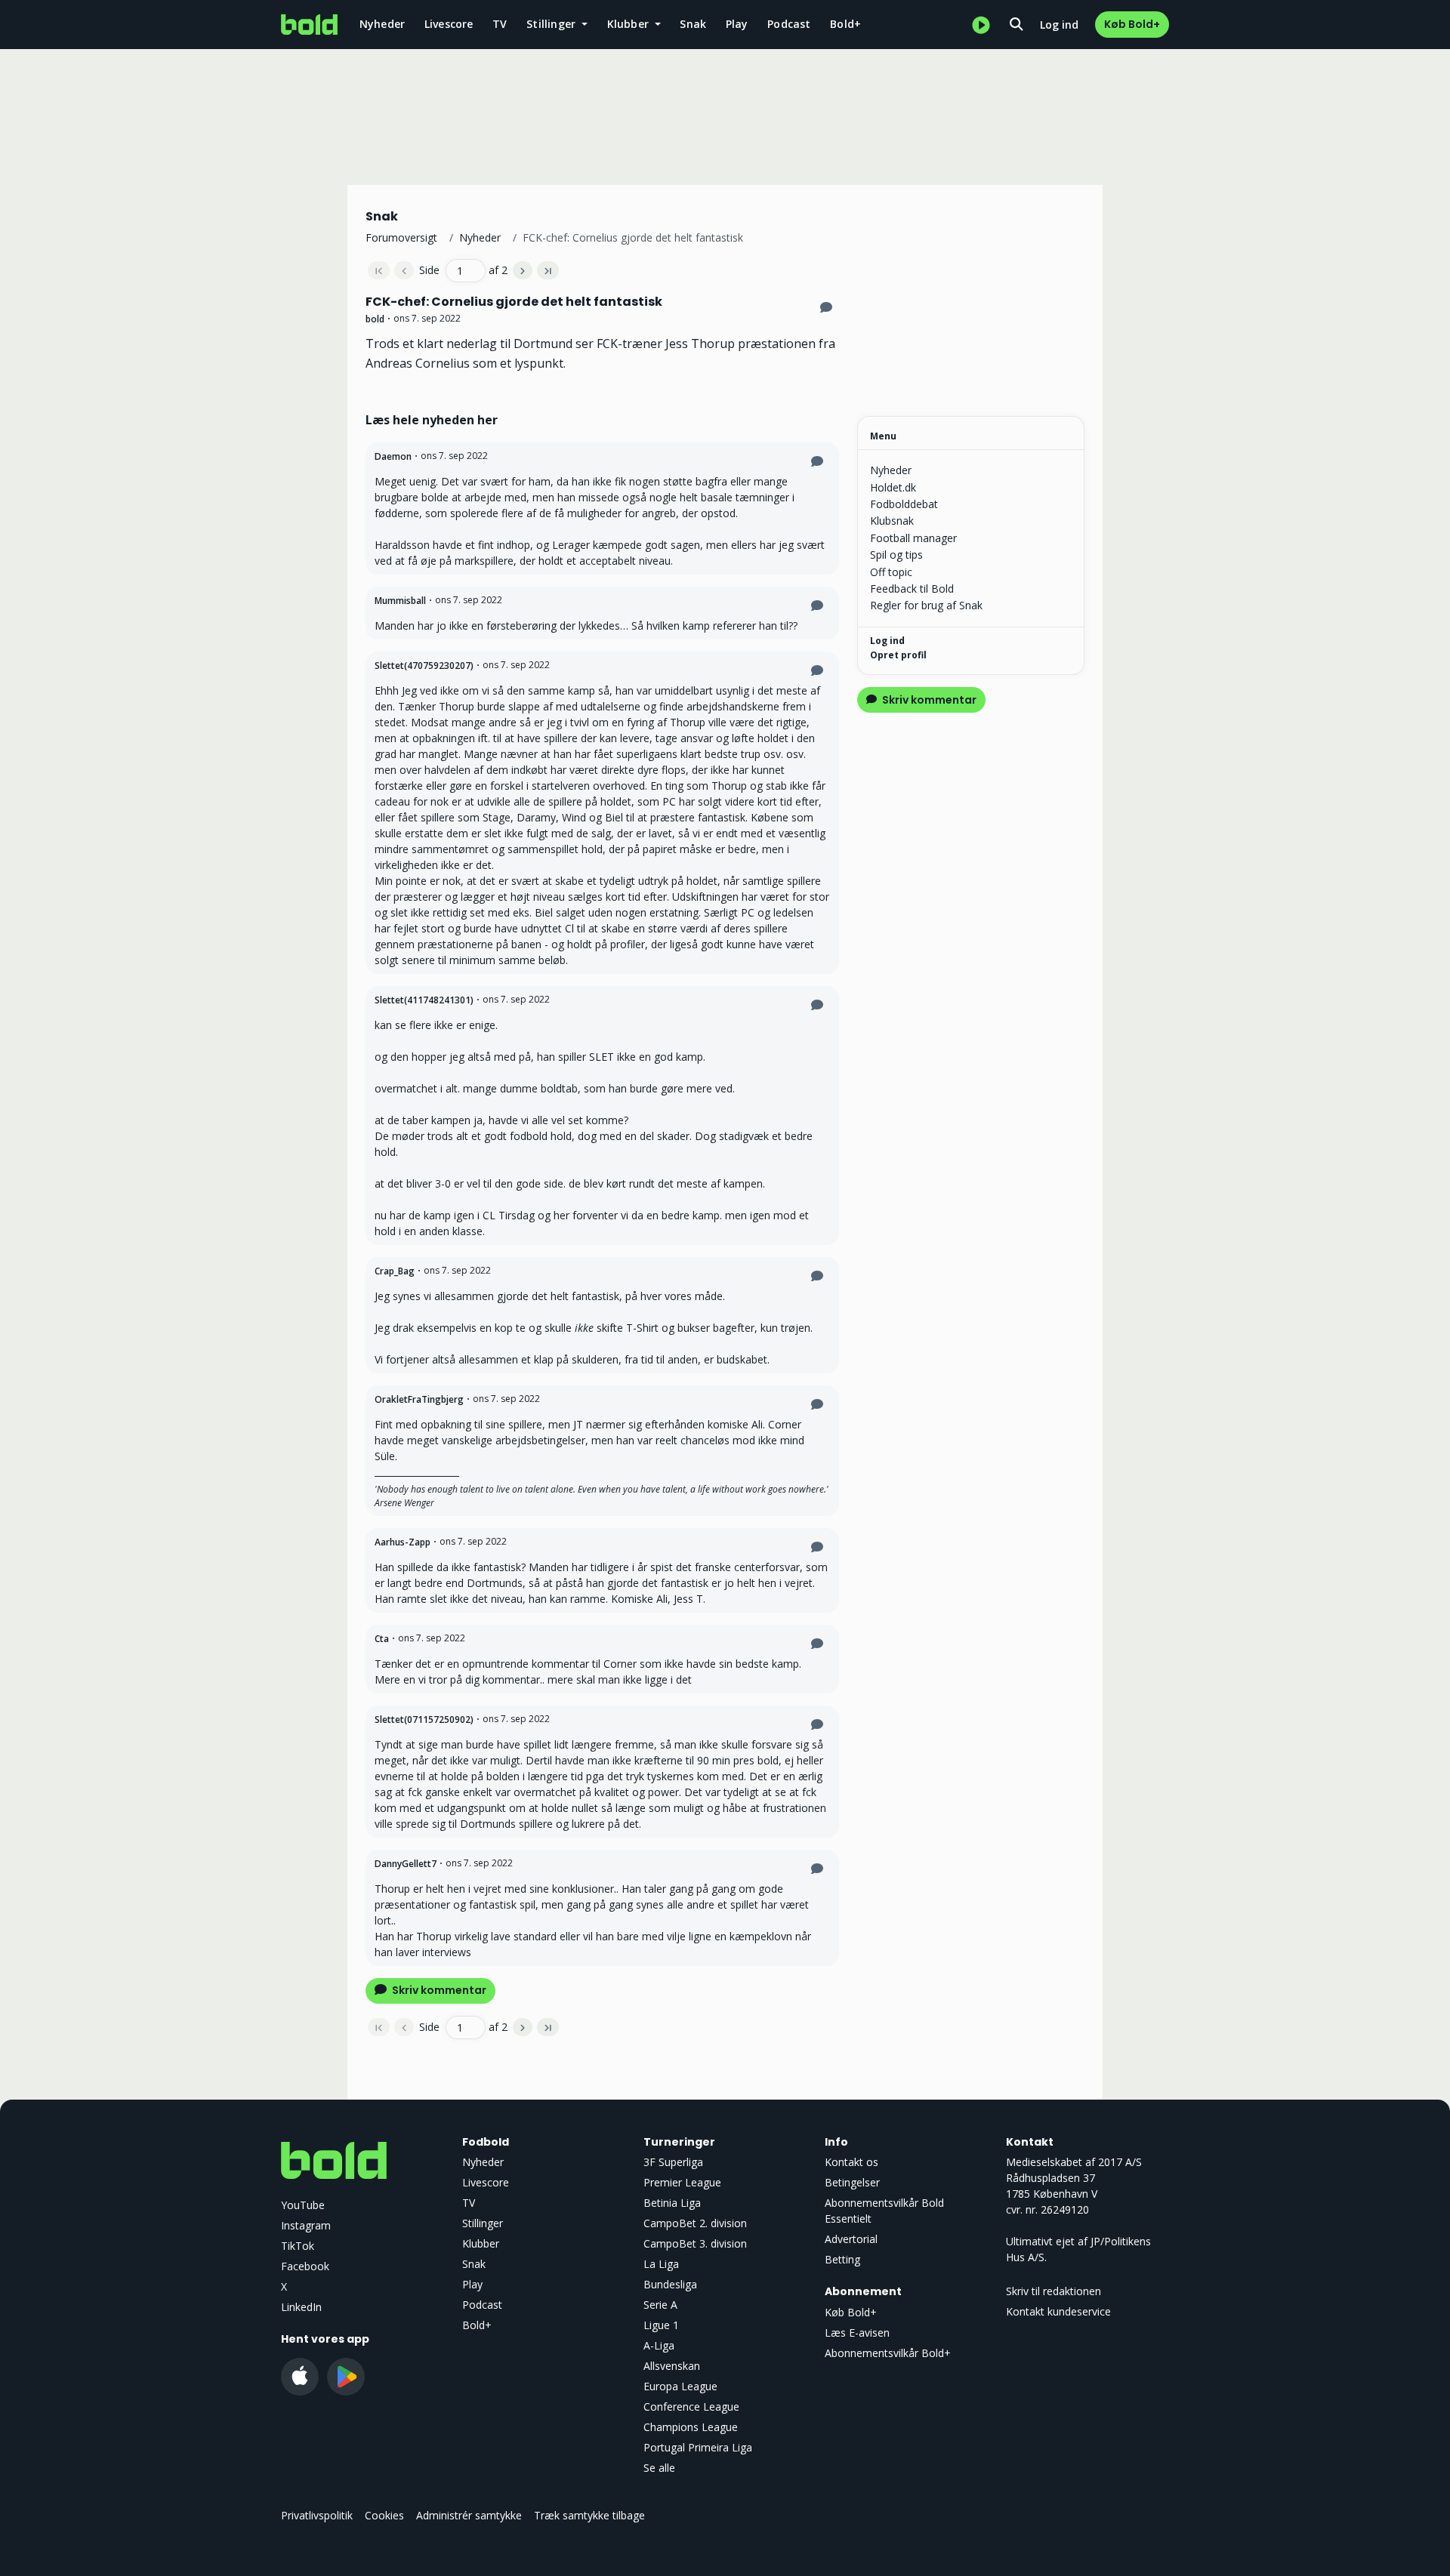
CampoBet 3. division (695, 2243)
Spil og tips (896, 555)
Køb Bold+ (1132, 24)
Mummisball (400, 601)
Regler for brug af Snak (926, 605)
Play (737, 24)
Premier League (682, 2182)
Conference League (691, 2407)
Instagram (306, 2225)
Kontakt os (851, 2162)
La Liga (661, 2264)
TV (500, 24)
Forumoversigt (401, 237)
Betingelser (852, 2182)
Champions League (691, 2427)
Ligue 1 (661, 2325)
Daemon (393, 456)
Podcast (789, 24)
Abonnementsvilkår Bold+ (888, 2353)
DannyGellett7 (406, 1864)
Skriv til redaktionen (1054, 2291)
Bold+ (845, 24)
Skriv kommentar (438, 1990)
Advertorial (851, 2239)
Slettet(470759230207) (424, 666)
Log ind (1059, 25)
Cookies (384, 2515)
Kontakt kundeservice (1058, 2311)
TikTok (298, 2246)
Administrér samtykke (469, 2515)
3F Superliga (673, 2162)
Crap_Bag (395, 1271)
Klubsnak (892, 521)
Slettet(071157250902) (424, 1719)
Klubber (481, 2243)
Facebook (305, 2266)
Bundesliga (670, 2284)
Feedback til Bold (912, 589)
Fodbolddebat (904, 504)
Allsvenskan (672, 2366)
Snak (693, 24)
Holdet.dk (893, 487)
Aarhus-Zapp (403, 1542)
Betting (842, 2259)
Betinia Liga (672, 2203)
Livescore (449, 24)
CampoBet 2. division (695, 2223)
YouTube (303, 2205)
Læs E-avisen (857, 2333)
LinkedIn (301, 2307)
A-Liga (659, 2345)
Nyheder (382, 24)
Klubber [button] (630, 24)
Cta (382, 1639)
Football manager (913, 538)
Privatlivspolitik (317, 2515)
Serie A (660, 2305)
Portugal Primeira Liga (698, 2447)
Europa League (680, 2386)
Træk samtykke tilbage (589, 2515)
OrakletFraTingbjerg (419, 1399)
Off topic (891, 572)
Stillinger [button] (552, 24)
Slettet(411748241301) (424, 1000)
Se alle (659, 2468)
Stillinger (483, 2223)
